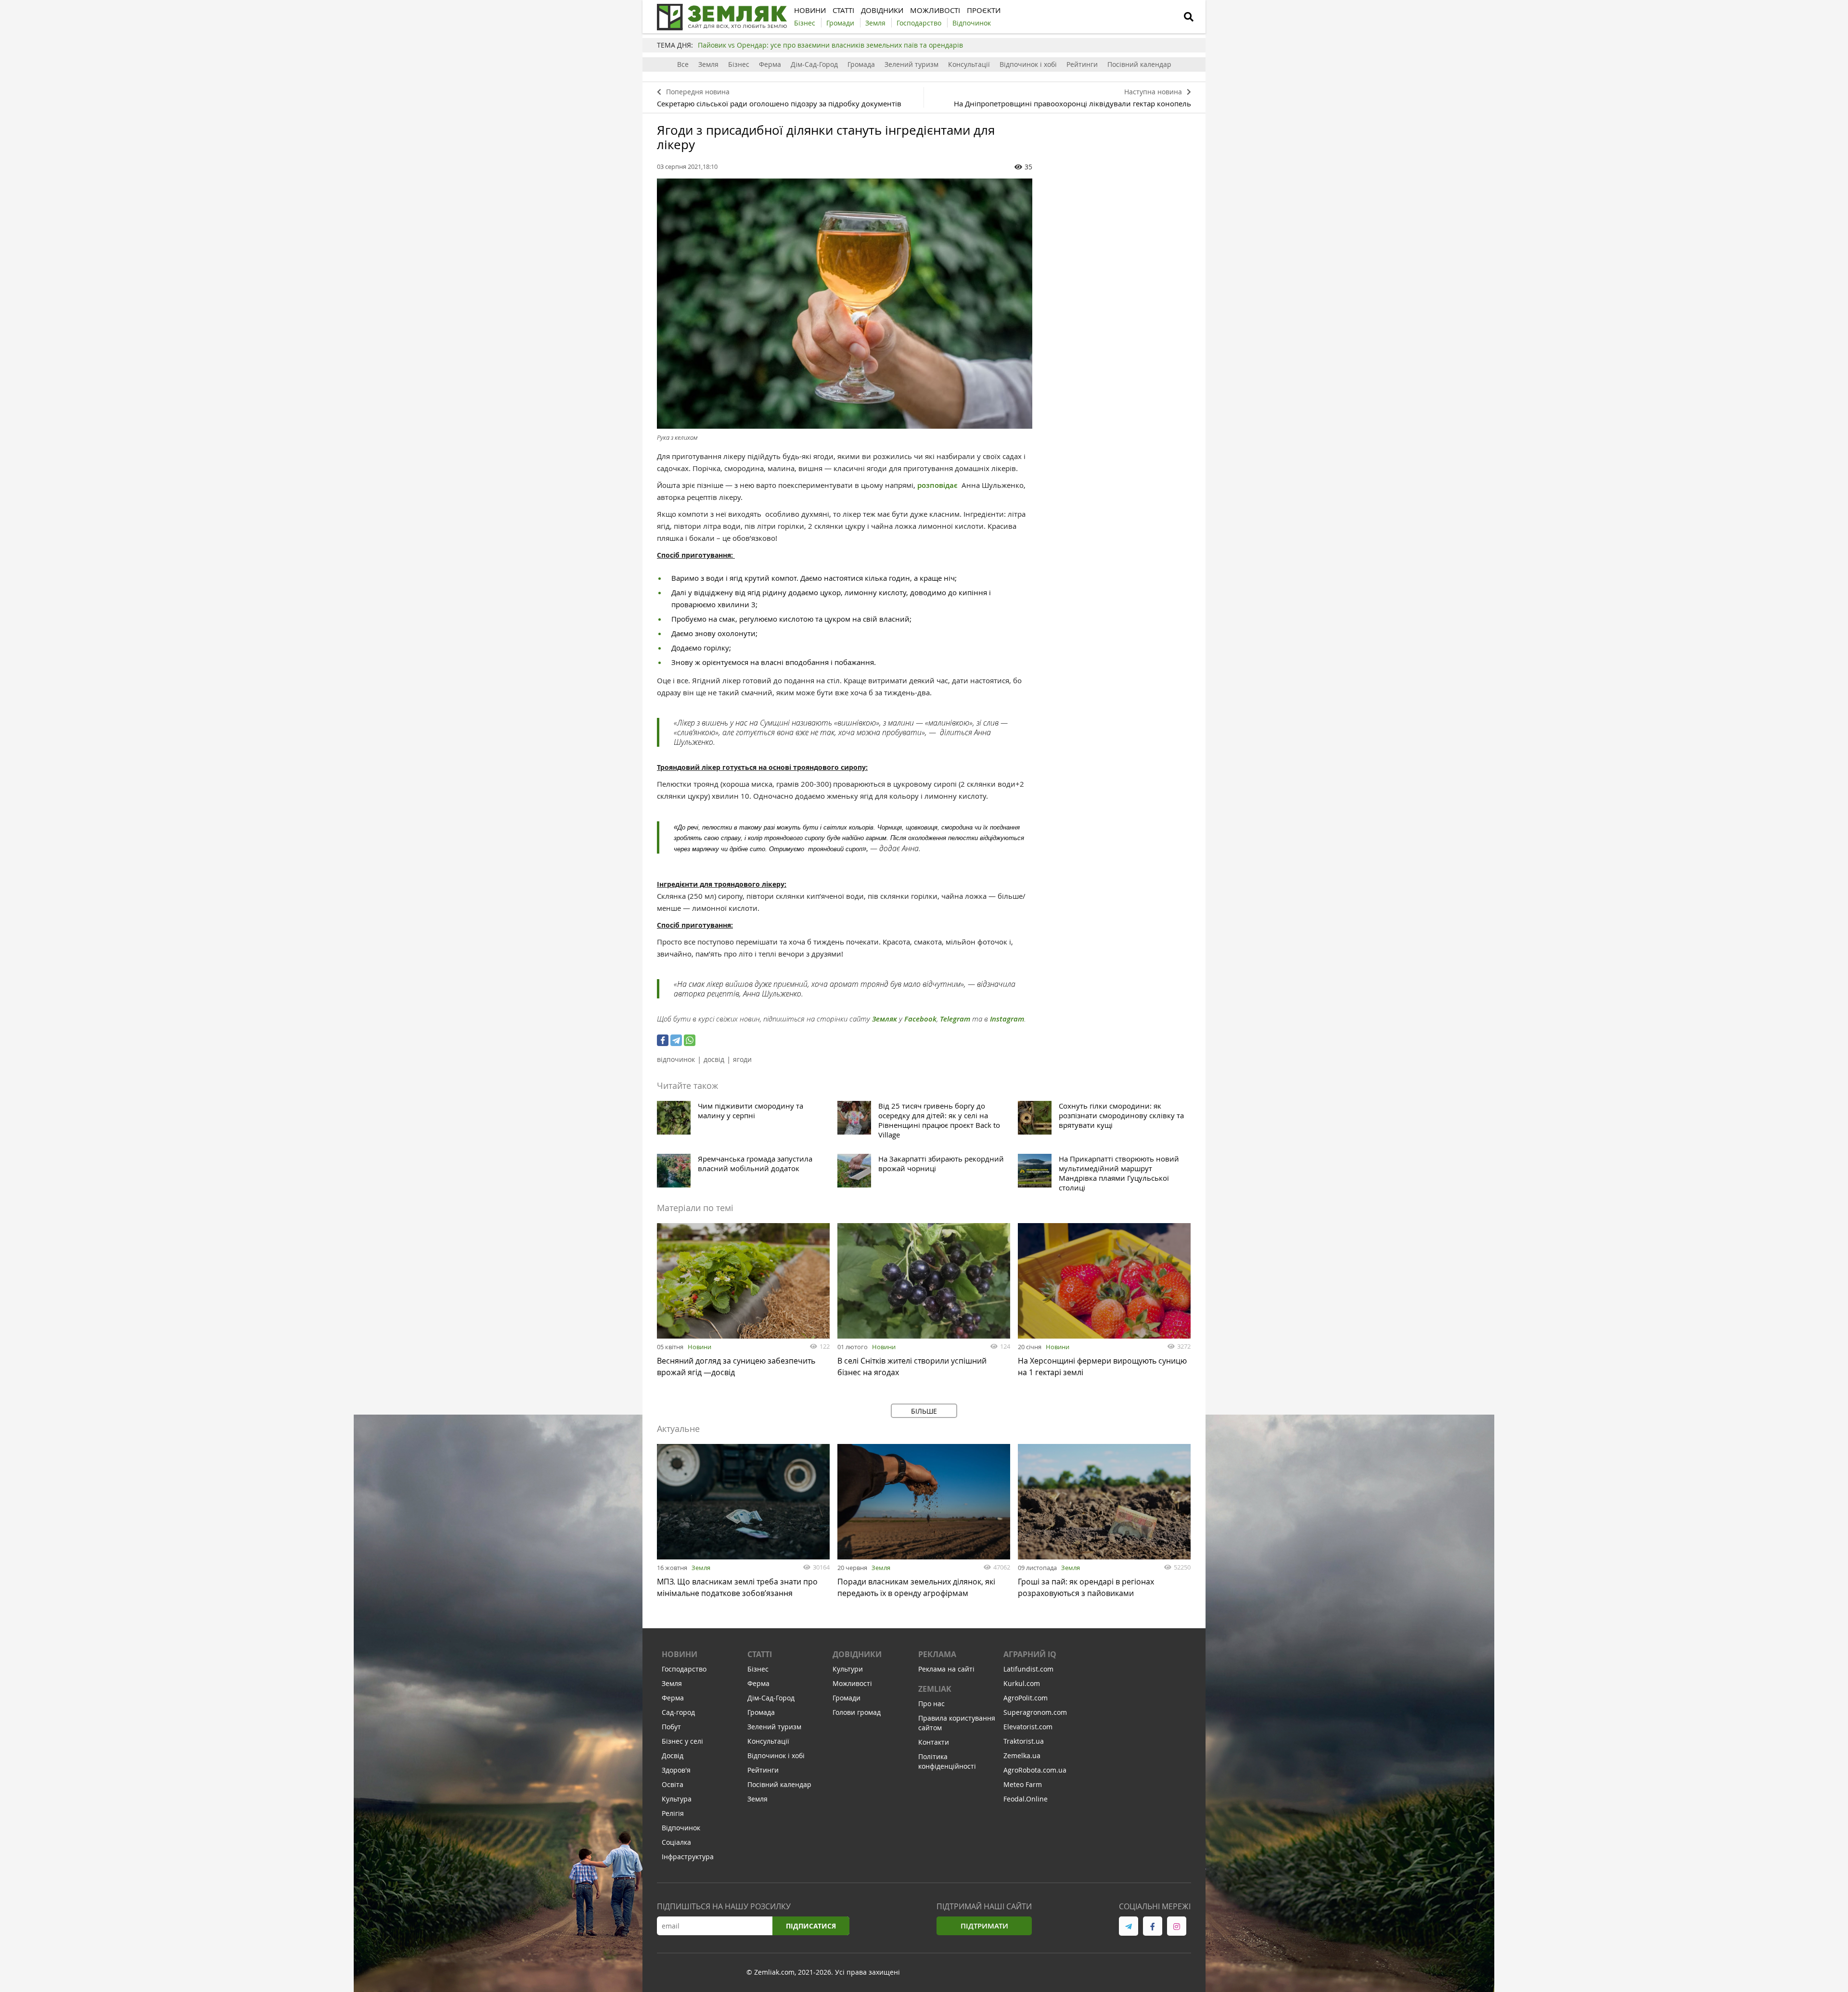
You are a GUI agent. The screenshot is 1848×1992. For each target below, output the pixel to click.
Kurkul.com (1022, 1683)
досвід (714, 1059)
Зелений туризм (911, 64)
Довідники (857, 1654)
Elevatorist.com (1028, 1727)
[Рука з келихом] (845, 304)
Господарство (684, 1669)
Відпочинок (681, 1828)
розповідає (938, 485)
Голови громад (857, 1712)
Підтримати (984, 1926)
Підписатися (811, 1926)
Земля (708, 64)
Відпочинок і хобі (1028, 64)
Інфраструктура (688, 1857)
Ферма (770, 64)
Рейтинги (1082, 64)
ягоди (742, 1059)
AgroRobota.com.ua (1035, 1770)
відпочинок (676, 1059)
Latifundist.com (1028, 1669)
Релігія (673, 1813)
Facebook (920, 1019)
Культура (677, 1799)
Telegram (955, 1019)
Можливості (852, 1683)
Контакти (934, 1742)
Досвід (673, 1756)
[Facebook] (663, 1040)
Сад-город (678, 1712)
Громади (847, 1698)
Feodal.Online (1026, 1799)
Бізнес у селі (682, 1741)
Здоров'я (676, 1770)
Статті (760, 1654)
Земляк (885, 1019)
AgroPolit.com (1026, 1698)
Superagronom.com (1035, 1712)
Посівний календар (1139, 64)
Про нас (931, 1704)
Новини (699, 1347)
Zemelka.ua (1022, 1756)
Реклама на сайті (946, 1669)
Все (683, 64)
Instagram (1007, 1019)
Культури (848, 1669)
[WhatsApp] (690, 1040)
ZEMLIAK (935, 1689)
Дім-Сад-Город (814, 64)
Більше (924, 1411)
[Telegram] (676, 1040)
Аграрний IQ (1030, 1654)
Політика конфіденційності (947, 1761)
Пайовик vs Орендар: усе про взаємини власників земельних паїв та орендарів (830, 45)
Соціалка (676, 1842)
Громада (861, 64)
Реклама (937, 1654)
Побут (671, 1727)
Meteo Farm (1023, 1784)
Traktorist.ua (1024, 1741)
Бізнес (739, 64)
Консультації (969, 64)
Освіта (673, 1784)
